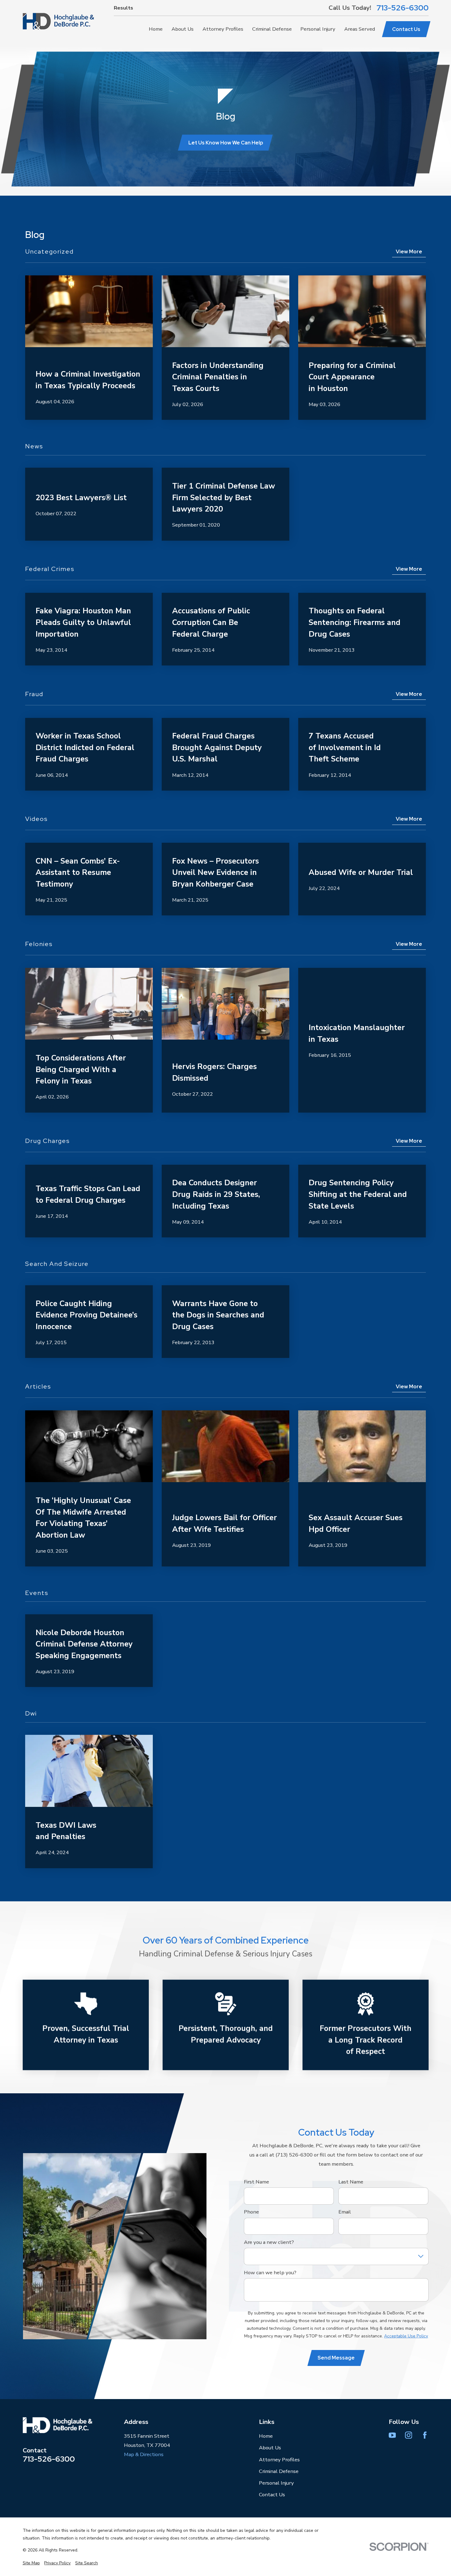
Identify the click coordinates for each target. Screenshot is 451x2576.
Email (345, 2212)
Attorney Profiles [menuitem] (223, 29)
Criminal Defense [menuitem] (272, 29)
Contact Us (406, 29)
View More (409, 251)
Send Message (336, 2358)
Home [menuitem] (156, 29)
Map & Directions (144, 2454)
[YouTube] (392, 2435)
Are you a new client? (269, 2242)
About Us (270, 2448)
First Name (256, 2182)
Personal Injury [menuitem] (318, 29)
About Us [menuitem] (183, 29)
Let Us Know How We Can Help (226, 143)
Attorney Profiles (279, 2460)
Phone (251, 2212)
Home (266, 2436)
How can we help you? (270, 2273)
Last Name (351, 2182)
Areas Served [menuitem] (360, 29)
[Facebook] (425, 2435)
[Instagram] (409, 2435)
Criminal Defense (279, 2471)
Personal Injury (276, 2483)
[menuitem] (31, 2563)
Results (123, 8)
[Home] (58, 21)
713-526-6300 (403, 8)
